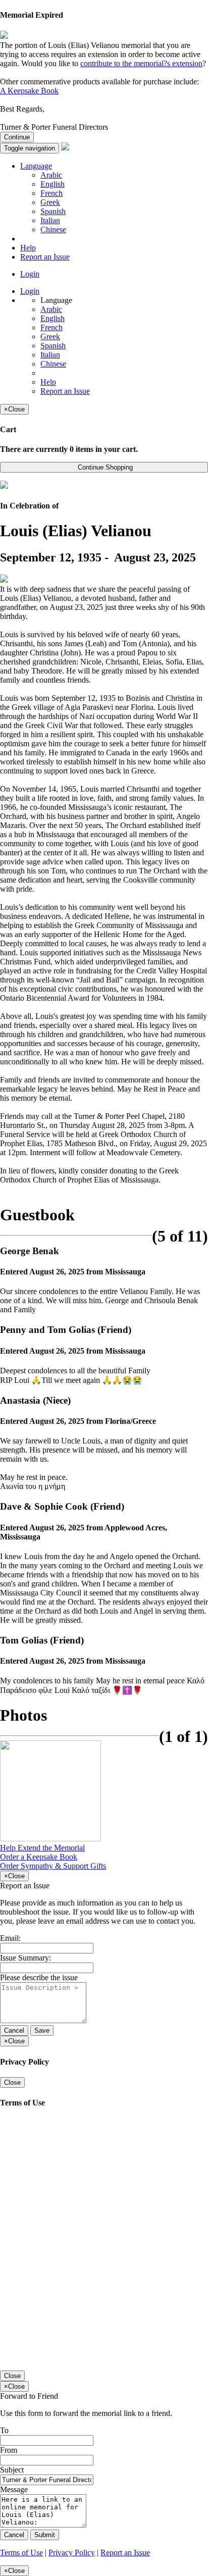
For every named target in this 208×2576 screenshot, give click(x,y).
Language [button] (36, 166)
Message (14, 2489)
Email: (10, 1938)
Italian (50, 220)
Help (28, 248)
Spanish (53, 211)
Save (42, 2030)
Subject (12, 2470)
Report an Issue (45, 257)
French (51, 193)
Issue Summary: (25, 1958)
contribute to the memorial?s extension (141, 63)
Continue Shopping (104, 467)
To (4, 2430)
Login (30, 274)
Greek (50, 202)
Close (12, 2082)
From (9, 2450)
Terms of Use (21, 2553)
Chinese (53, 229)
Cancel (14, 2030)
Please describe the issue (39, 1977)
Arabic (51, 175)
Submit (45, 2535)
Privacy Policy (72, 2553)
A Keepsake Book (29, 91)
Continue (17, 137)
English (53, 184)
